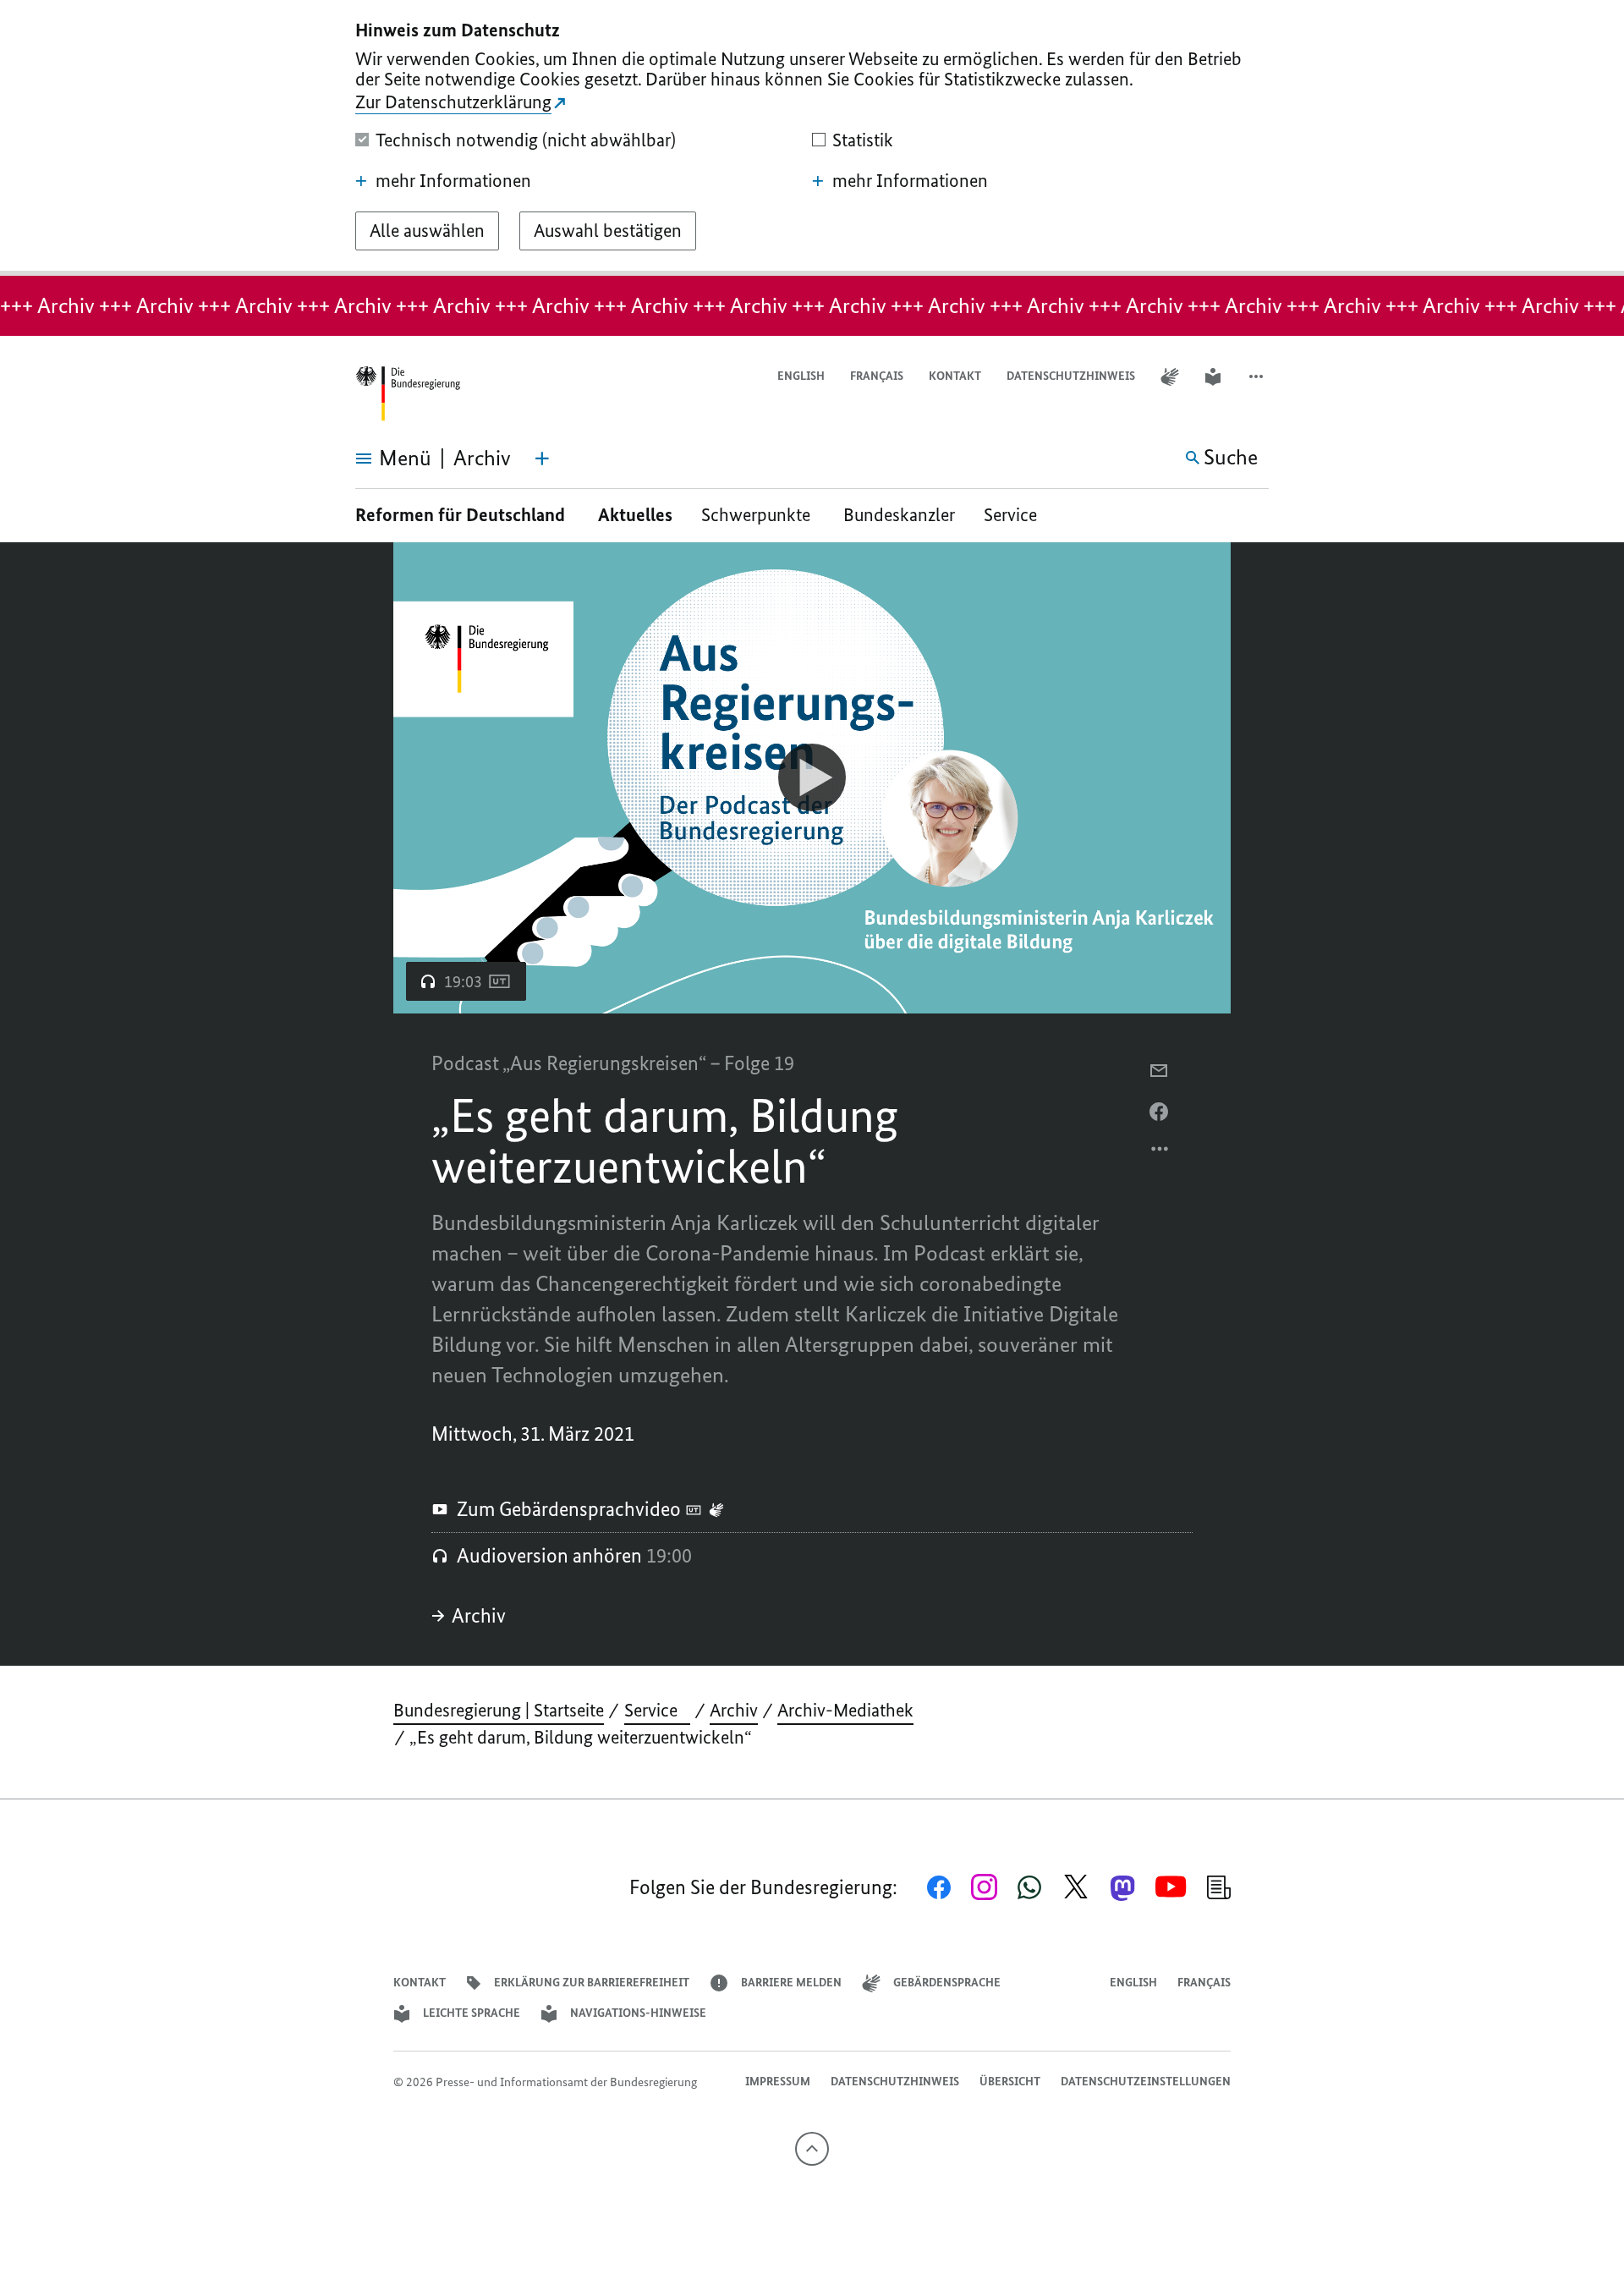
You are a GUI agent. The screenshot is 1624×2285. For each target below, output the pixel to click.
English (801, 376)
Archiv (479, 1615)
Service (1017, 515)
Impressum (778, 2082)
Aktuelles (635, 515)
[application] (812, 778)
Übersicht (1010, 2082)
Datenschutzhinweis (1071, 376)
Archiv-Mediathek (845, 1710)
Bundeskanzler (899, 515)
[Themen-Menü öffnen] (542, 459)
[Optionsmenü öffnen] (1160, 1153)
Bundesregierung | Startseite (499, 1710)
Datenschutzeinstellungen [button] (1146, 2082)
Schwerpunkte (758, 515)
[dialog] (812, 138)
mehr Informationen (453, 181)
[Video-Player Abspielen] (812, 777)
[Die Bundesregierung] (408, 394)
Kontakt (955, 376)
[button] (1258, 377)
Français (877, 376)
